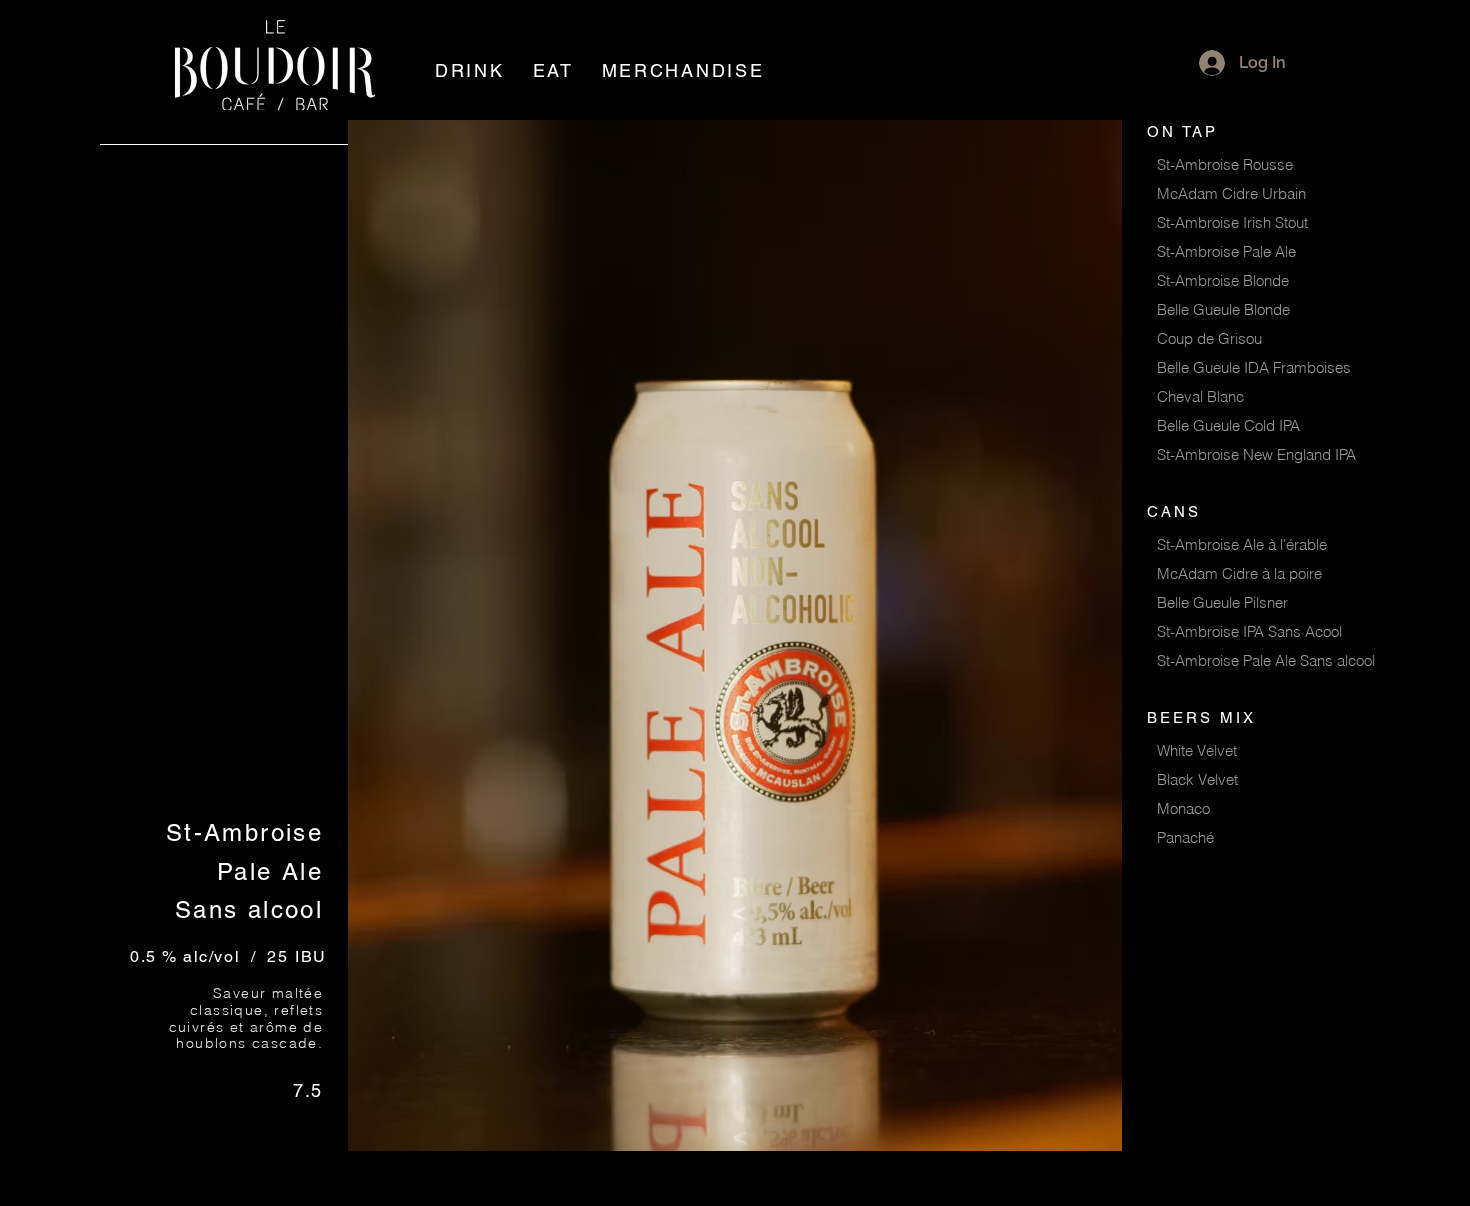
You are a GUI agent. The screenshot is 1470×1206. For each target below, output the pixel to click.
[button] (470, 70)
